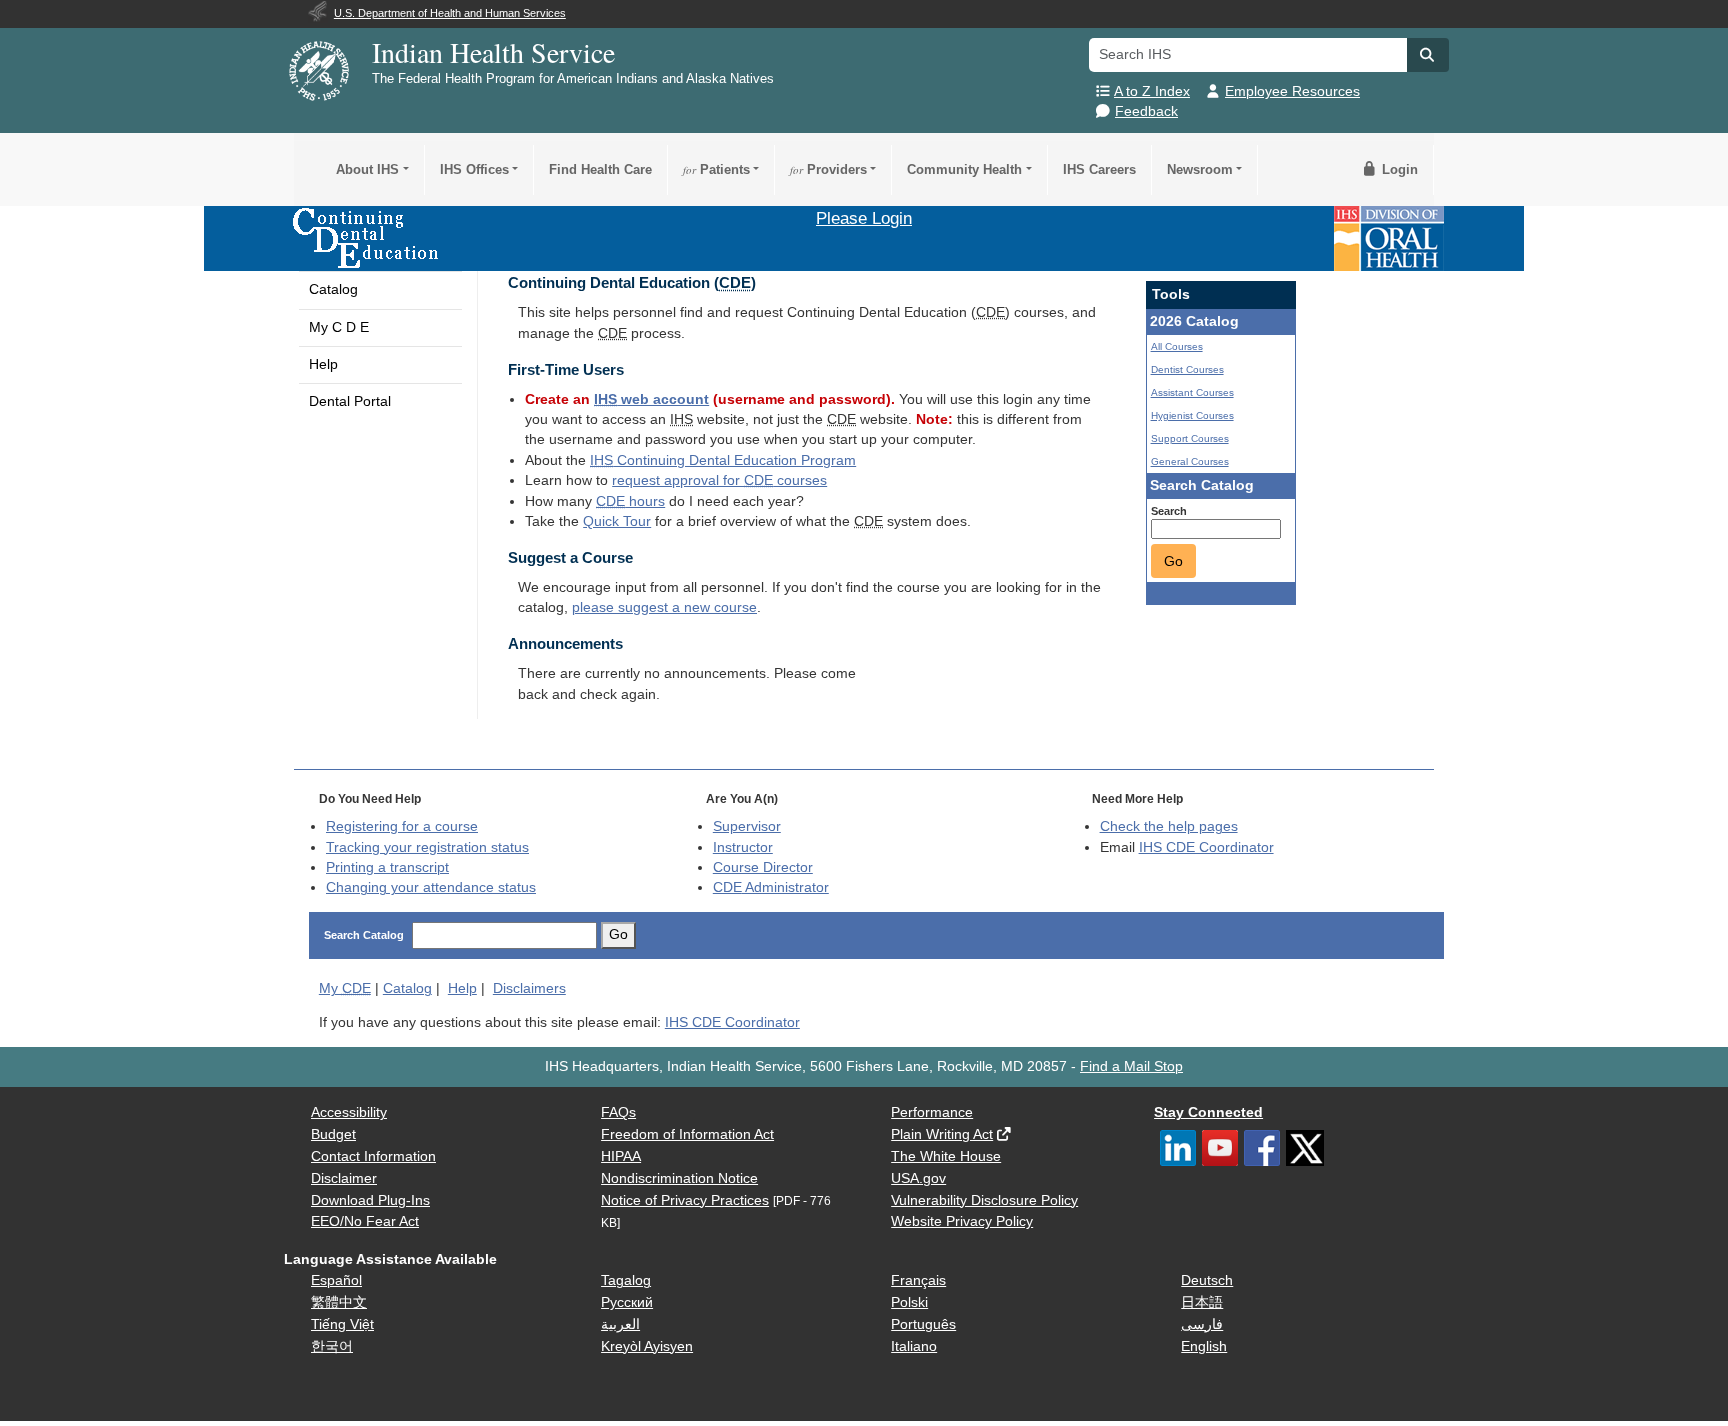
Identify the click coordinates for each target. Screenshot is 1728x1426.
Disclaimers (529, 988)
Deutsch (1207, 1280)
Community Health (964, 169)
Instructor (743, 847)
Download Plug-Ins (370, 1200)
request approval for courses (719, 480)
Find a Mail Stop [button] (1131, 1066)
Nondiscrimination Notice (679, 1178)
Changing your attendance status (431, 887)
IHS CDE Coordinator (1206, 847)
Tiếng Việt (342, 1324)
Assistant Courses (1192, 392)
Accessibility (349, 1112)
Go (1173, 561)
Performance (932, 1112)
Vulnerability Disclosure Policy (984, 1200)
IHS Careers (1099, 169)
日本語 (1202, 1302)
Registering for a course (402, 826)
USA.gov (918, 1178)
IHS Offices (474, 169)
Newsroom (1200, 169)
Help (323, 364)
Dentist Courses (1187, 369)
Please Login (864, 218)
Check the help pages (1169, 826)
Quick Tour (617, 521)
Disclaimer (344, 1178)
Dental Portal (350, 401)
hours (630, 501)
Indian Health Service (493, 52)
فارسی (1202, 1324)
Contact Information (373, 1156)
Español (336, 1280)
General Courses (1190, 461)
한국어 (332, 1346)
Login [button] (1398, 169)
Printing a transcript (387, 867)
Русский (627, 1302)
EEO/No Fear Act (365, 1221)
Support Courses (1190, 438)
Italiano (914, 1346)
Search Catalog (364, 935)
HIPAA (621, 1156)
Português (923, 1324)
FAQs (618, 1112)
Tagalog (626, 1280)
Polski (909, 1302)
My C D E (339, 327)
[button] (1428, 55)
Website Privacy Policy (962, 1221)
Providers (828, 169)
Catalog (333, 289)
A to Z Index (1152, 91)
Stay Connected (1208, 1112)
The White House (946, 1156)
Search (1169, 511)
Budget (333, 1134)
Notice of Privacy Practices (685, 1200)
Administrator (771, 887)
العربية (620, 1324)
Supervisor (747, 826)
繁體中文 (339, 1302)
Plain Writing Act (942, 1134)
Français (918, 1280)
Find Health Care (600, 169)
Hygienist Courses (1192, 415)
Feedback (1146, 111)
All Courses (1177, 346)
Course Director (763, 867)
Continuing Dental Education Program (723, 460)
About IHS (367, 169)
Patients (716, 169)
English (1204, 1346)
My (345, 988)
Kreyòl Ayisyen (647, 1346)
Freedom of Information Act (687, 1134)
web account (651, 399)
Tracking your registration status (427, 847)
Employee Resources (1292, 91)
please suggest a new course (664, 607)
